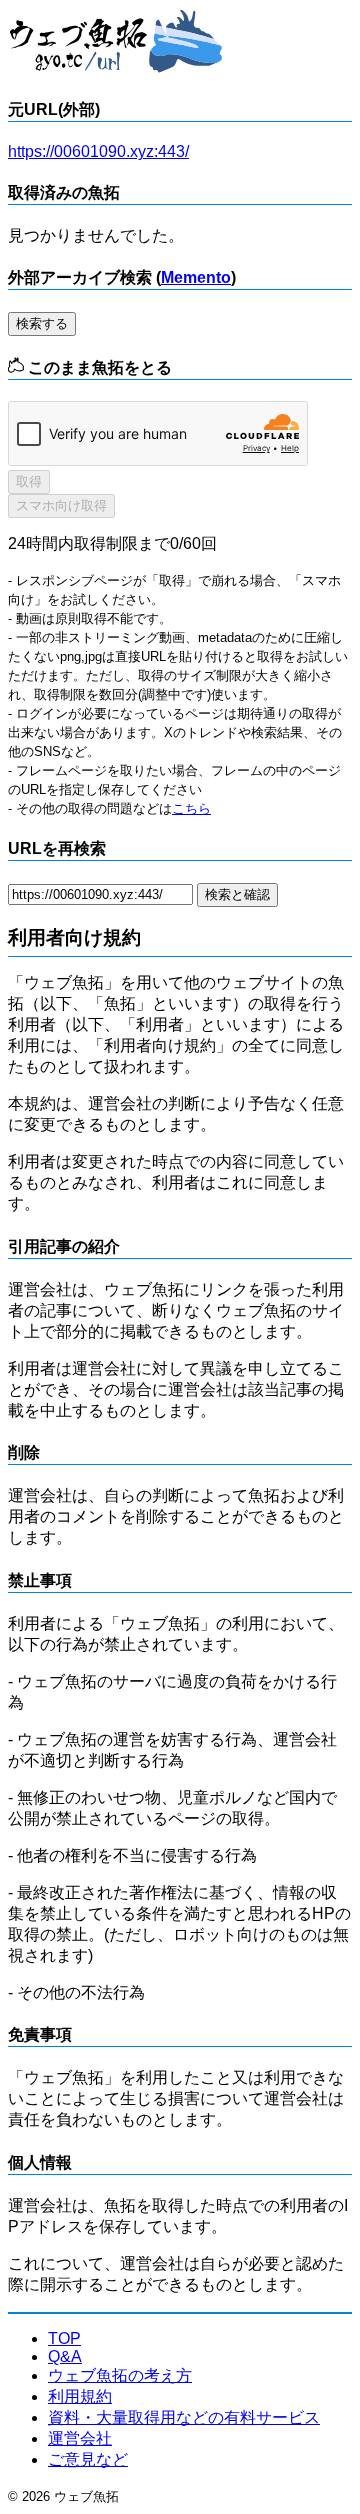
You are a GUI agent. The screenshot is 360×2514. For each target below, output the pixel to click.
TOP (64, 2338)
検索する (42, 323)
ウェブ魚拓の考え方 (120, 2375)
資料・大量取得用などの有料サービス (184, 2417)
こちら (191, 808)
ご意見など (88, 2459)
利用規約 (80, 2396)
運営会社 (80, 2438)
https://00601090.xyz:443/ (98, 151)
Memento (196, 277)
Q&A (65, 2356)
